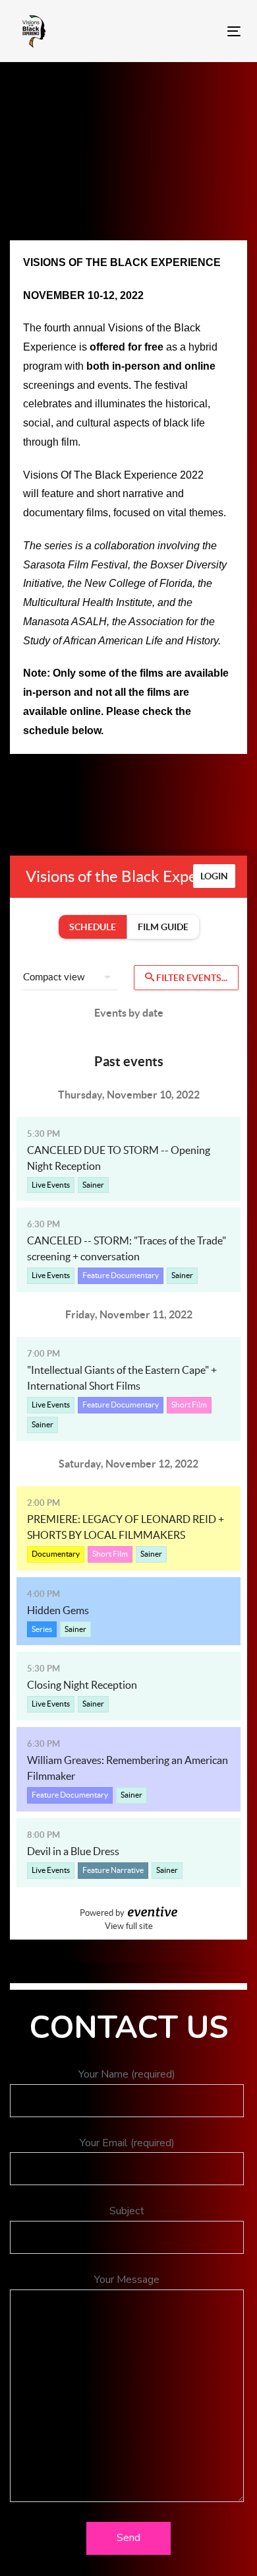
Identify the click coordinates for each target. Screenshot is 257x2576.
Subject (127, 2211)
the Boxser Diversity (180, 565)
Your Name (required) (127, 2074)
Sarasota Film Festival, (77, 565)
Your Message (127, 2280)
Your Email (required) (127, 2143)
